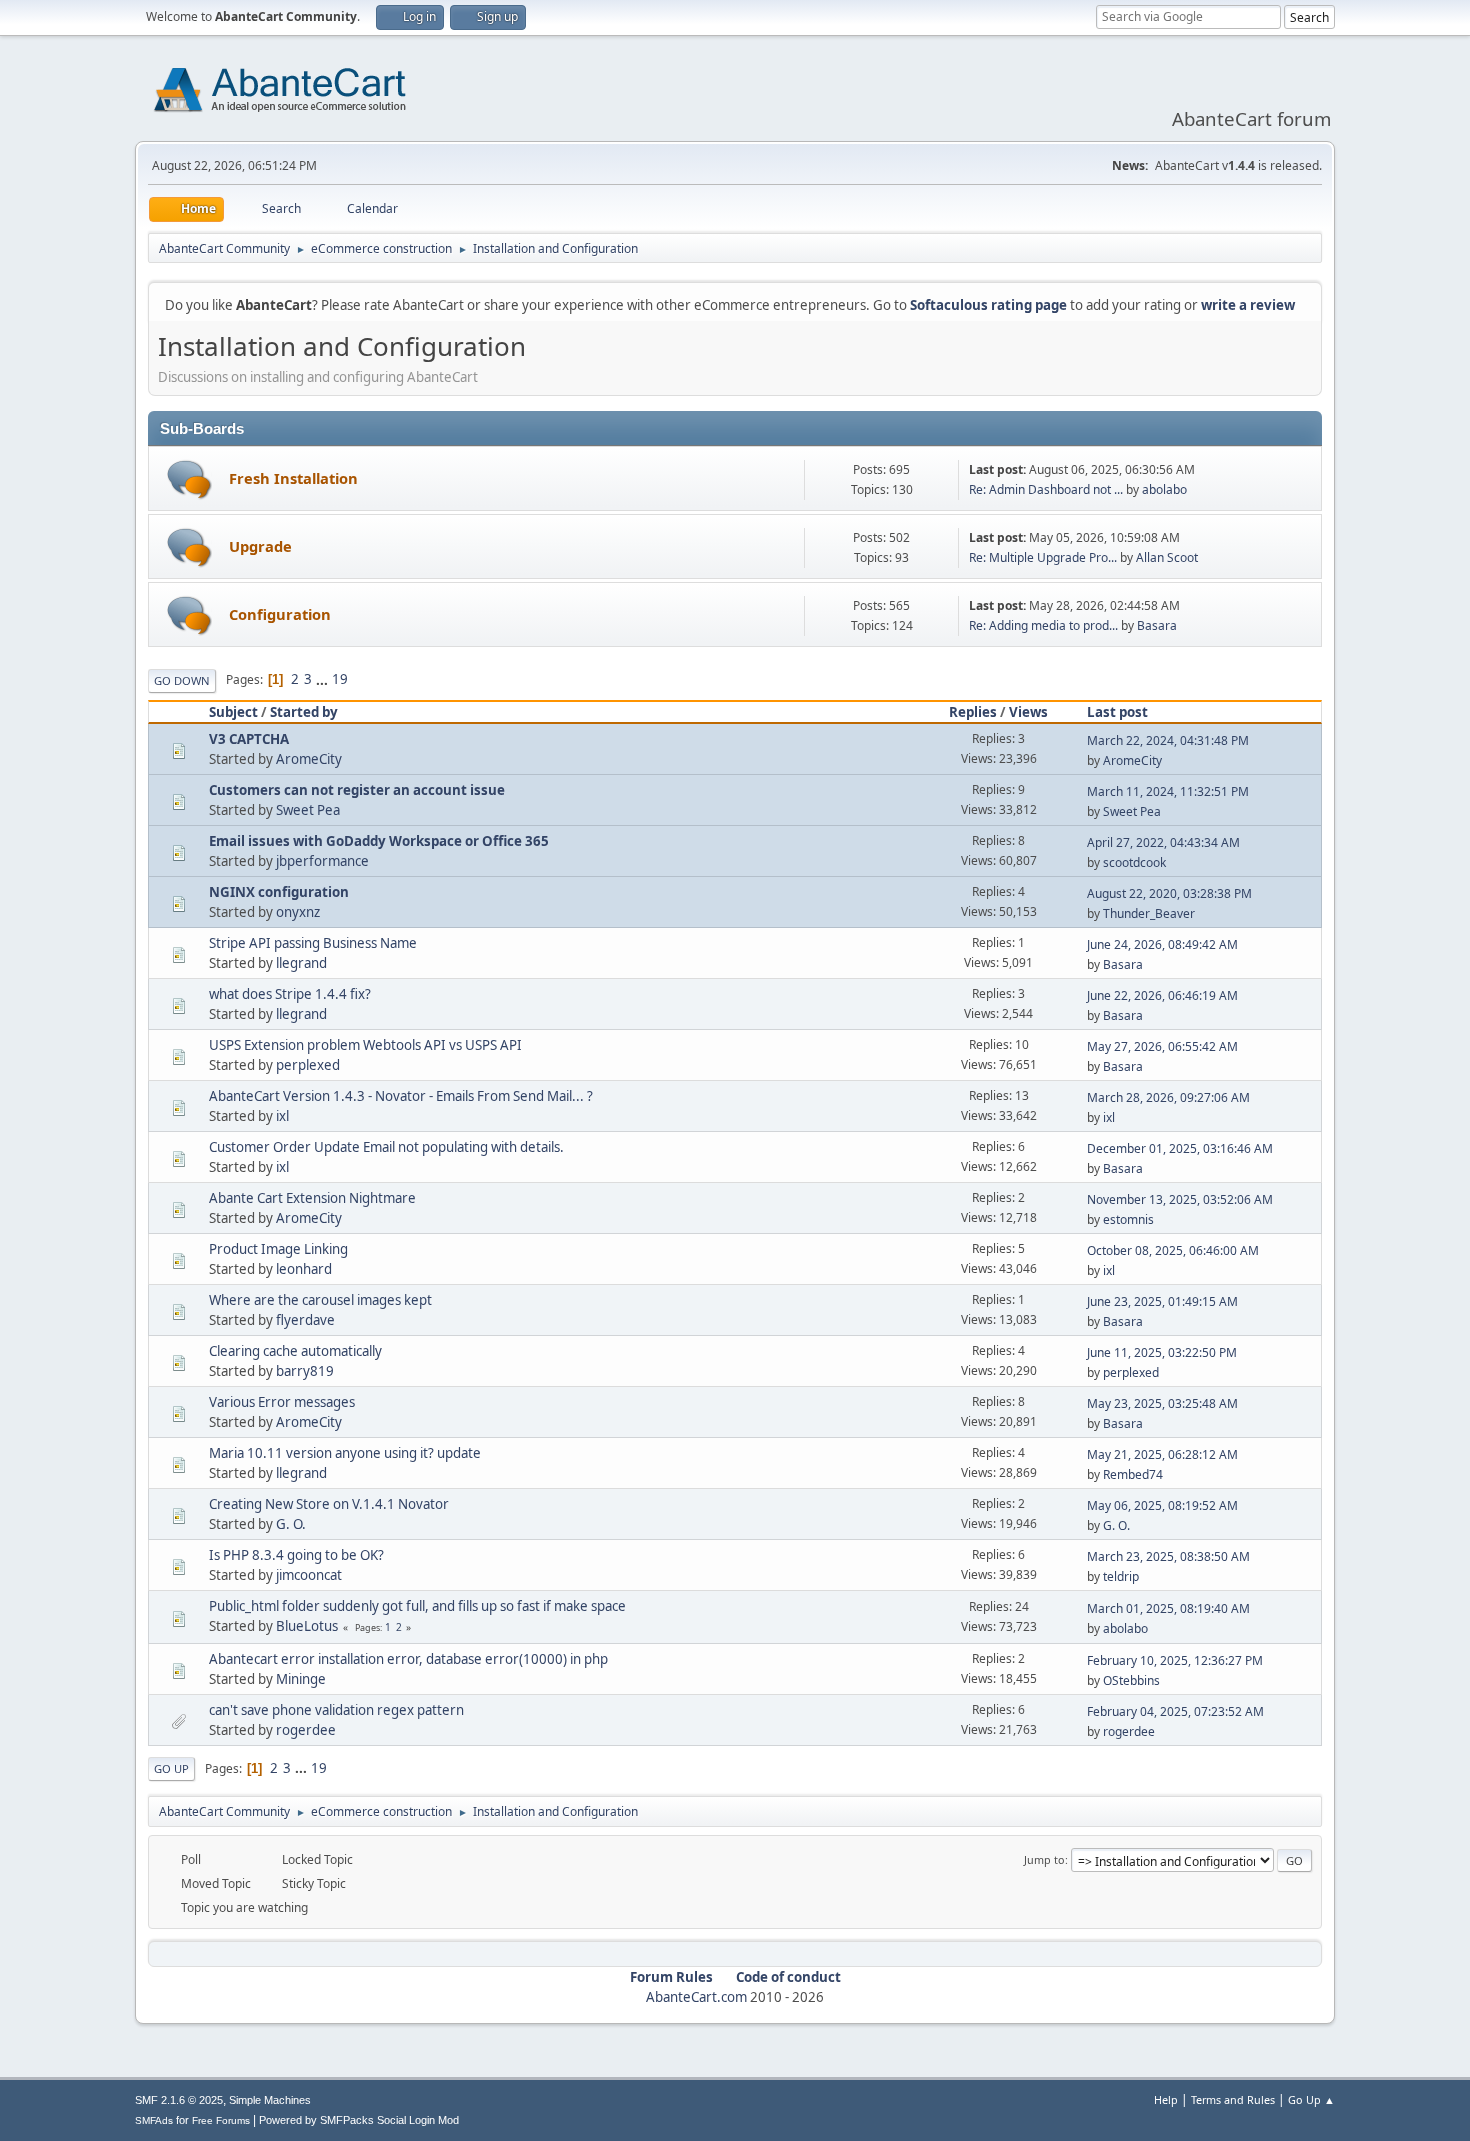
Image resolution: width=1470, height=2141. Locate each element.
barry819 (305, 1371)
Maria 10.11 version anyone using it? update (345, 1453)
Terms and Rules (1233, 2099)
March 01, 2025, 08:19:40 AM (1168, 1608)
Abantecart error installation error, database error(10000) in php (408, 1659)
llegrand (301, 963)
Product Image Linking (278, 1249)
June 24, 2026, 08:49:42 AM (1162, 944)
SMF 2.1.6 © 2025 (179, 2100)
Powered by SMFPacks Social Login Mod (359, 2120)
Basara (1157, 625)
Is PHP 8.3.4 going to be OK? (296, 1555)
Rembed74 (1133, 1474)
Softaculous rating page (988, 305)
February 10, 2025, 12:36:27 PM (1175, 1660)
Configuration (280, 614)
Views (1028, 712)
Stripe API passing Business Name (313, 943)
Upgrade (260, 546)
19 (340, 679)
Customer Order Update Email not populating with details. (386, 1147)
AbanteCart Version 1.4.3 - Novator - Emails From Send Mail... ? (401, 1096)
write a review (1248, 305)
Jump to (1044, 1859)
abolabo (1164, 489)
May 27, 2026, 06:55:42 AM (1162, 1046)
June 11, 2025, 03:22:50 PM (1162, 1352)
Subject (233, 712)
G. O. (291, 1524)
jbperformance (322, 861)
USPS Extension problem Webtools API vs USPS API (365, 1045)
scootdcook (1134, 862)
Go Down (182, 680)
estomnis (1128, 1219)
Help (1166, 2099)
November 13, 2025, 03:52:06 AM (1180, 1199)
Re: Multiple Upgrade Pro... (1043, 557)
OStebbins (1131, 1680)
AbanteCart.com (696, 1997)
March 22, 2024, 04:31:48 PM (1168, 740)
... (323, 679)
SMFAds (154, 2120)
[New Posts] (189, 479)
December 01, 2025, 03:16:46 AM (1180, 1148)
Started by (304, 712)
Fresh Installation (293, 478)
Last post (1117, 712)
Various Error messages (282, 1402)
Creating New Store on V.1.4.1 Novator (329, 1504)
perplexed (308, 1065)
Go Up (171, 1768)
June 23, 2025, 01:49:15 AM (1162, 1301)
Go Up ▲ (1311, 2099)
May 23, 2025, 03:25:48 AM (1162, 1403)
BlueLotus (307, 1626)
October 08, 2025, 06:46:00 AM (1173, 1250)
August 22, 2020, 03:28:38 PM (1169, 893)
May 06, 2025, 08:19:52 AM (1162, 1505)
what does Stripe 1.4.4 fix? (290, 994)
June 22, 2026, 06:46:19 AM (1162, 995)
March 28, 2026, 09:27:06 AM (1168, 1097)
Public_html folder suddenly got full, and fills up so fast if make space (417, 1606)
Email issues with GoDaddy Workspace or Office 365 (379, 841)
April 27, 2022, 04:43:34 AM (1163, 842)
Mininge (301, 1679)
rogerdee (306, 1730)
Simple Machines (270, 2100)
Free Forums (221, 2120)
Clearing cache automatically (295, 1351)
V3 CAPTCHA (249, 739)
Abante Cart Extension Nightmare (312, 1198)
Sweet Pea (308, 810)
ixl (282, 1116)
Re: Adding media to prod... (1043, 625)
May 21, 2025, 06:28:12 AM (1162, 1454)
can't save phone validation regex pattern (336, 1710)
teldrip (1121, 1576)
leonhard (304, 1269)
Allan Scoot (1167, 557)
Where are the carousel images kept (320, 1300)
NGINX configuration (279, 892)
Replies (973, 712)
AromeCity (309, 759)
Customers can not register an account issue (357, 790)
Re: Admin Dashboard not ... (1046, 489)
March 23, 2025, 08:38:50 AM (1168, 1556)
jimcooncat (309, 1575)
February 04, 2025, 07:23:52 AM (1175, 1711)
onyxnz (298, 912)
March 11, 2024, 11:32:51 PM (1168, 791)
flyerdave (305, 1320)
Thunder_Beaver (1149, 913)
